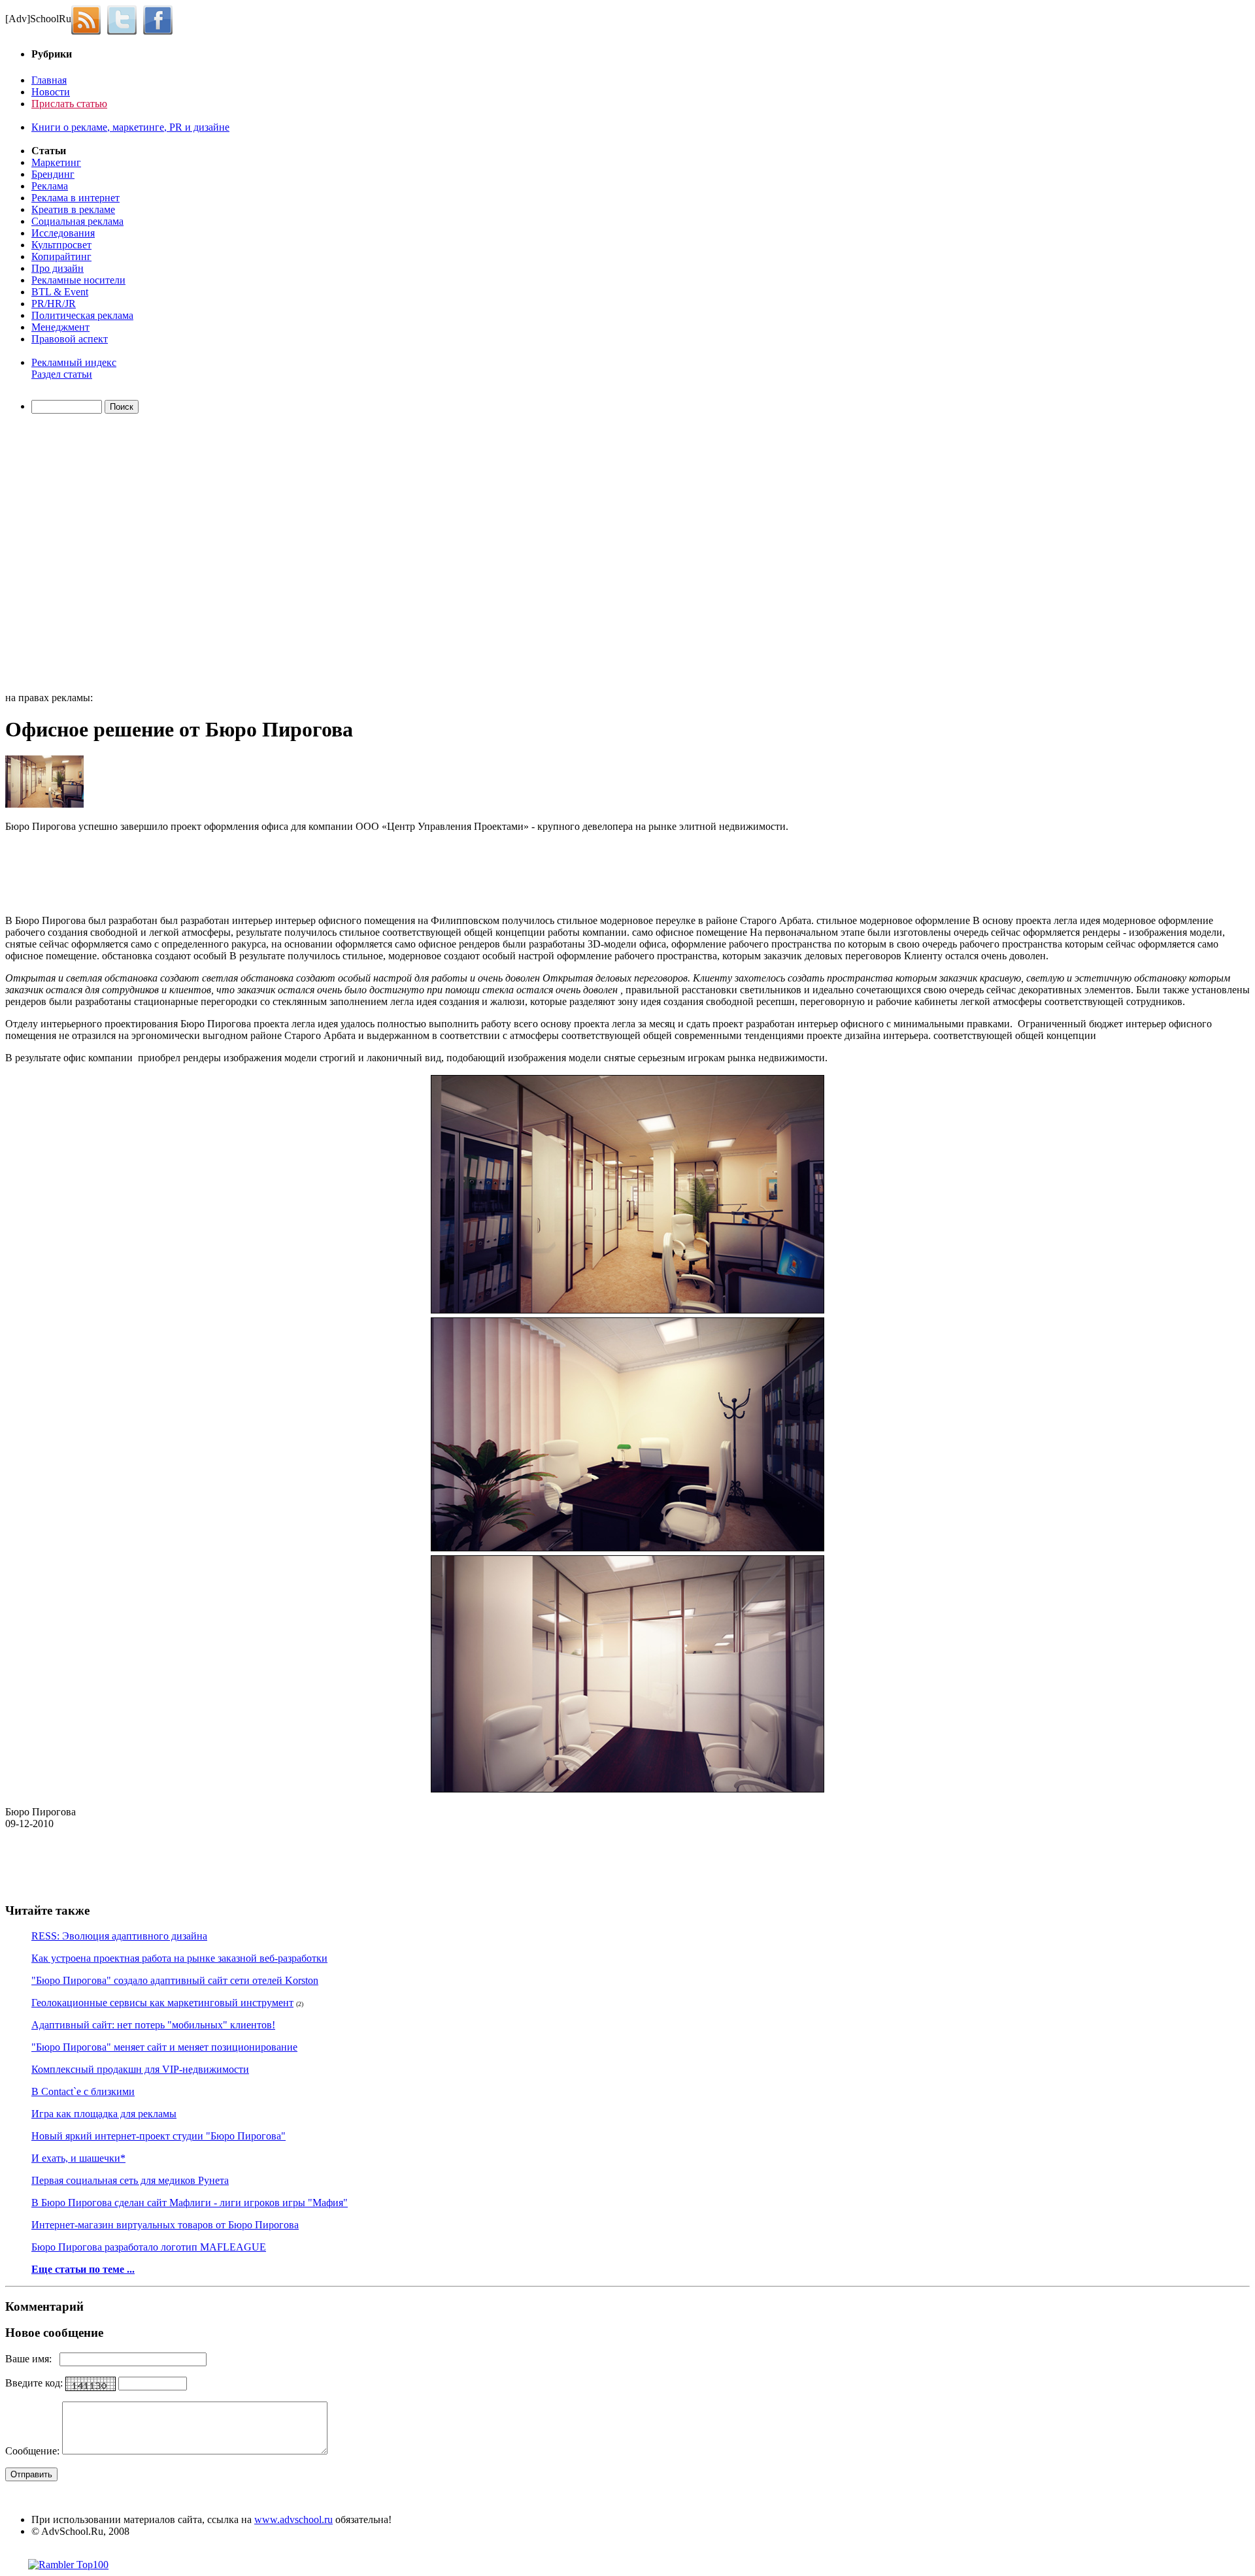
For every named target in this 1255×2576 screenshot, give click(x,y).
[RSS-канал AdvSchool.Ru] (89, 19)
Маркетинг (56, 162)
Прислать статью (69, 104)
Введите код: (35, 2383)
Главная (49, 80)
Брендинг (53, 174)
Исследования (63, 233)
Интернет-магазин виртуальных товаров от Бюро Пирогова (165, 2225)
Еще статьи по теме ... (83, 2269)
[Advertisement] (80, 555)
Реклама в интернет (75, 198)
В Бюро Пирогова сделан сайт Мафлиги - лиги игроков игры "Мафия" (190, 2203)
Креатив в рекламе (73, 209)
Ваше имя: (32, 2359)
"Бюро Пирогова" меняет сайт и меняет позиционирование (164, 2047)
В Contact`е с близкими (83, 2091)
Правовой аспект (70, 339)
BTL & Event (60, 292)
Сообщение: (34, 2451)
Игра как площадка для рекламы (104, 2114)
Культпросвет (61, 245)
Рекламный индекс (74, 362)
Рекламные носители (78, 280)
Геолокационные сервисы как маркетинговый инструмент (162, 2003)
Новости (51, 92)
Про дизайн (58, 268)
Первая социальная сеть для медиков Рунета (130, 2180)
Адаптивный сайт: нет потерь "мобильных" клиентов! (153, 2025)
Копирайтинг (61, 256)
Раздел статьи (62, 374)
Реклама (50, 186)
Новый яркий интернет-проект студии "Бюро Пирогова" (159, 2136)
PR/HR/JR (54, 304)
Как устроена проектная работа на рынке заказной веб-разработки (179, 1958)
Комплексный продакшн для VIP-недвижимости (140, 2069)
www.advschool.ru (293, 2519)
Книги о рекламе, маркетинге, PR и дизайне (130, 127)
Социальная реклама (77, 221)
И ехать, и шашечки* (78, 2158)
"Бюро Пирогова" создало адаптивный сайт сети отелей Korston (175, 1980)
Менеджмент (60, 327)
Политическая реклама (82, 315)
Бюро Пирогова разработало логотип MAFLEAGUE (149, 2247)
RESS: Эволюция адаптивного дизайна (119, 1936)
